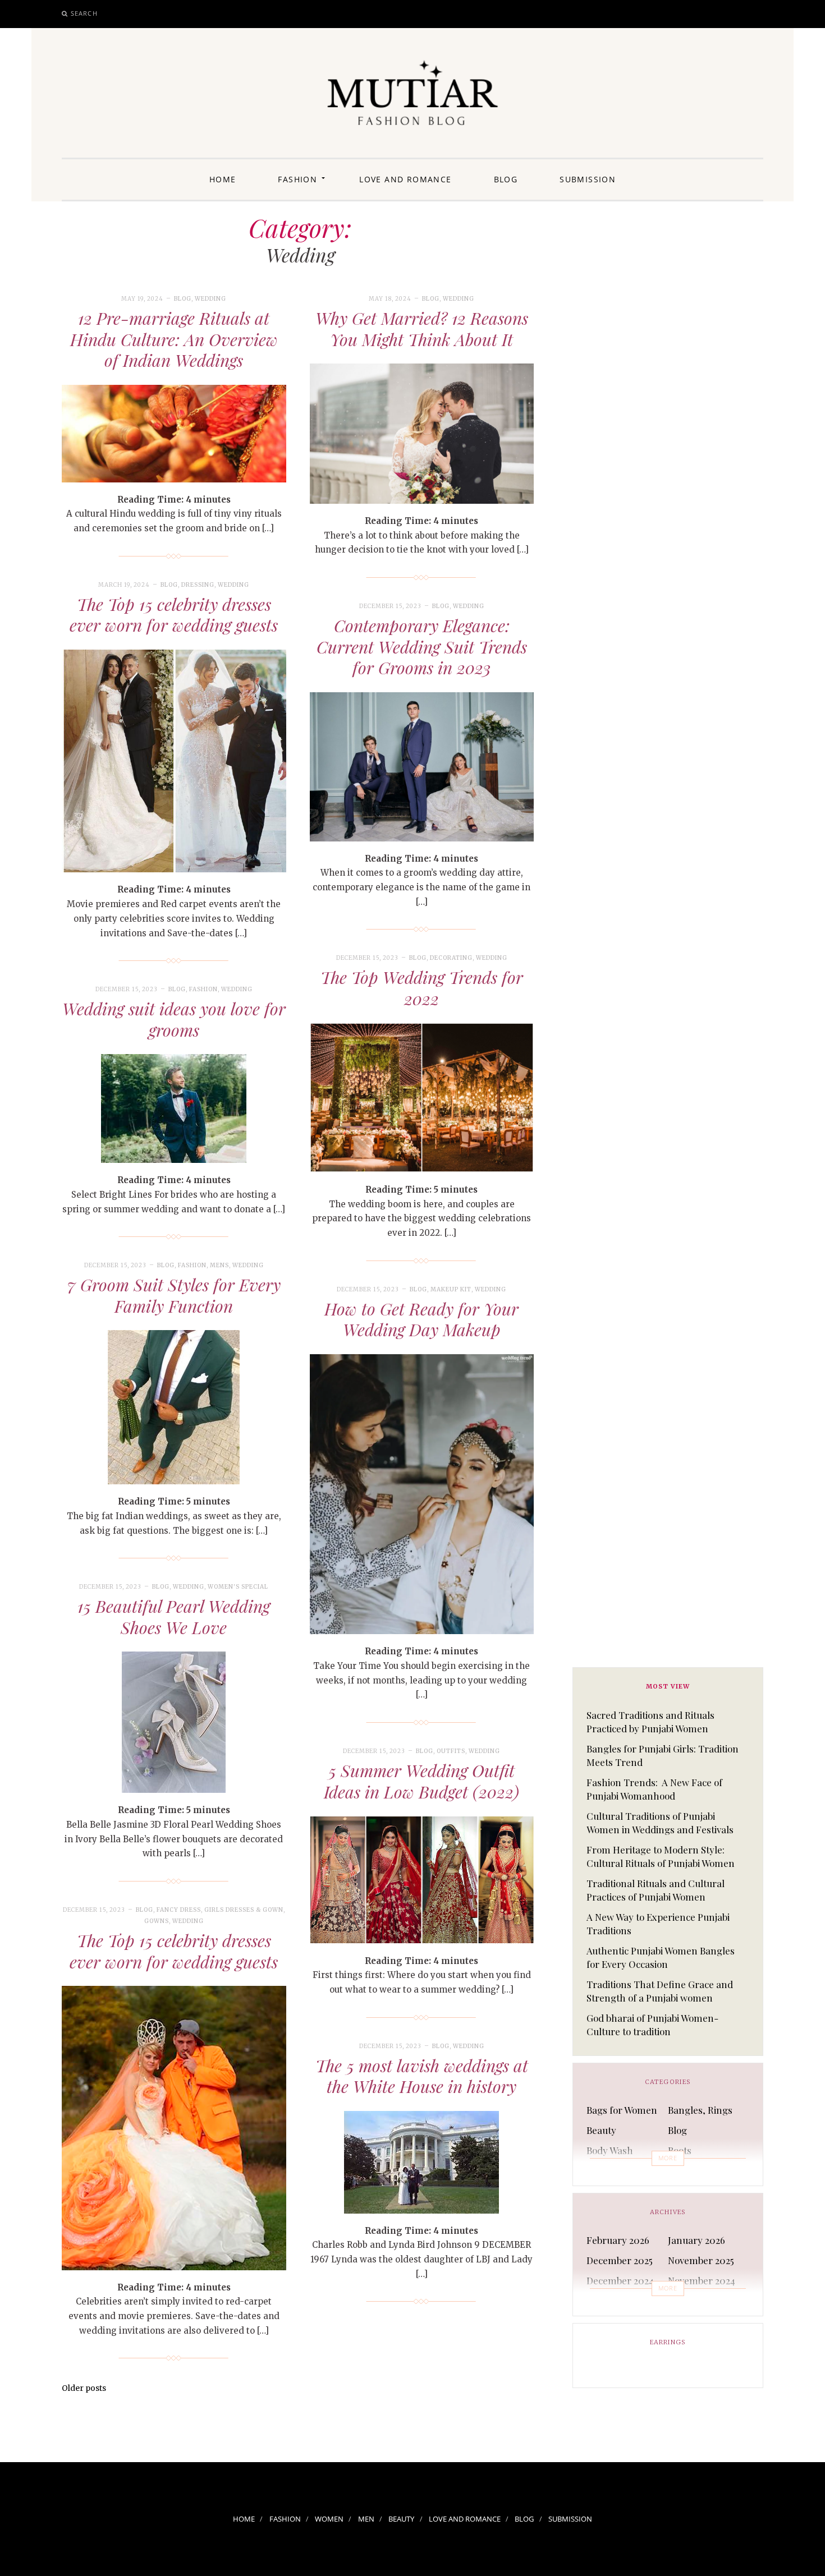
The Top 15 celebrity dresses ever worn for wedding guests (174, 615)
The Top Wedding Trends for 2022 (422, 988)
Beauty (601, 2130)
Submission (588, 179)
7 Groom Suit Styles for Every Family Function (174, 1295)
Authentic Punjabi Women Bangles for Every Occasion (661, 1957)
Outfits (451, 1751)
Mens (219, 1265)
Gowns (157, 1921)
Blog (506, 179)
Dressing (198, 585)
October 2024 (615, 2301)
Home (223, 179)
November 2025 (701, 2260)
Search (84, 13)
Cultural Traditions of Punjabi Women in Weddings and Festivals (660, 1823)
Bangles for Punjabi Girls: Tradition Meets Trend (663, 1755)
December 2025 (620, 2260)
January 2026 (696, 2240)
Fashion (297, 179)
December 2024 (620, 2280)
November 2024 (702, 2280)
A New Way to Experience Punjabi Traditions (658, 1924)
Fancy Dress (179, 1910)
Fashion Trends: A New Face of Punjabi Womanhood (654, 1789)
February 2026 (618, 2240)
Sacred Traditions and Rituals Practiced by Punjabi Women (650, 1722)
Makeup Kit (451, 1289)
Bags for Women (622, 2110)
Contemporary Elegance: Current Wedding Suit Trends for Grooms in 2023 (422, 647)
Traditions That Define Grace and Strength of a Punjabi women (660, 1991)
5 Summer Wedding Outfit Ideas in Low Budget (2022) (421, 1781)
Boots (680, 2150)
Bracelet (686, 2170)
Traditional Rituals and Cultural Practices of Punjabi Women (656, 1890)
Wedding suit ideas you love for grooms (174, 1019)
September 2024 (703, 2301)
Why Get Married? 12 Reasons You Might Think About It (422, 329)
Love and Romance (405, 179)
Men (366, 2519)
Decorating (451, 958)
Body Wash (610, 2150)
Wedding (210, 299)
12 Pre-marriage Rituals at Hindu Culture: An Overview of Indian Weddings (174, 339)
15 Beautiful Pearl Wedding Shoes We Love (174, 1617)
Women (329, 2519)
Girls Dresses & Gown (244, 1910)
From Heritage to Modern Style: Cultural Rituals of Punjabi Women (661, 1856)
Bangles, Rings (700, 2110)
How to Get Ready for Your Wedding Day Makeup (421, 1319)
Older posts (84, 2388)
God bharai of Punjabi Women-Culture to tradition (652, 2025)
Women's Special (238, 1587)
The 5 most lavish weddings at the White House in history (422, 2076)
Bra (594, 2170)
